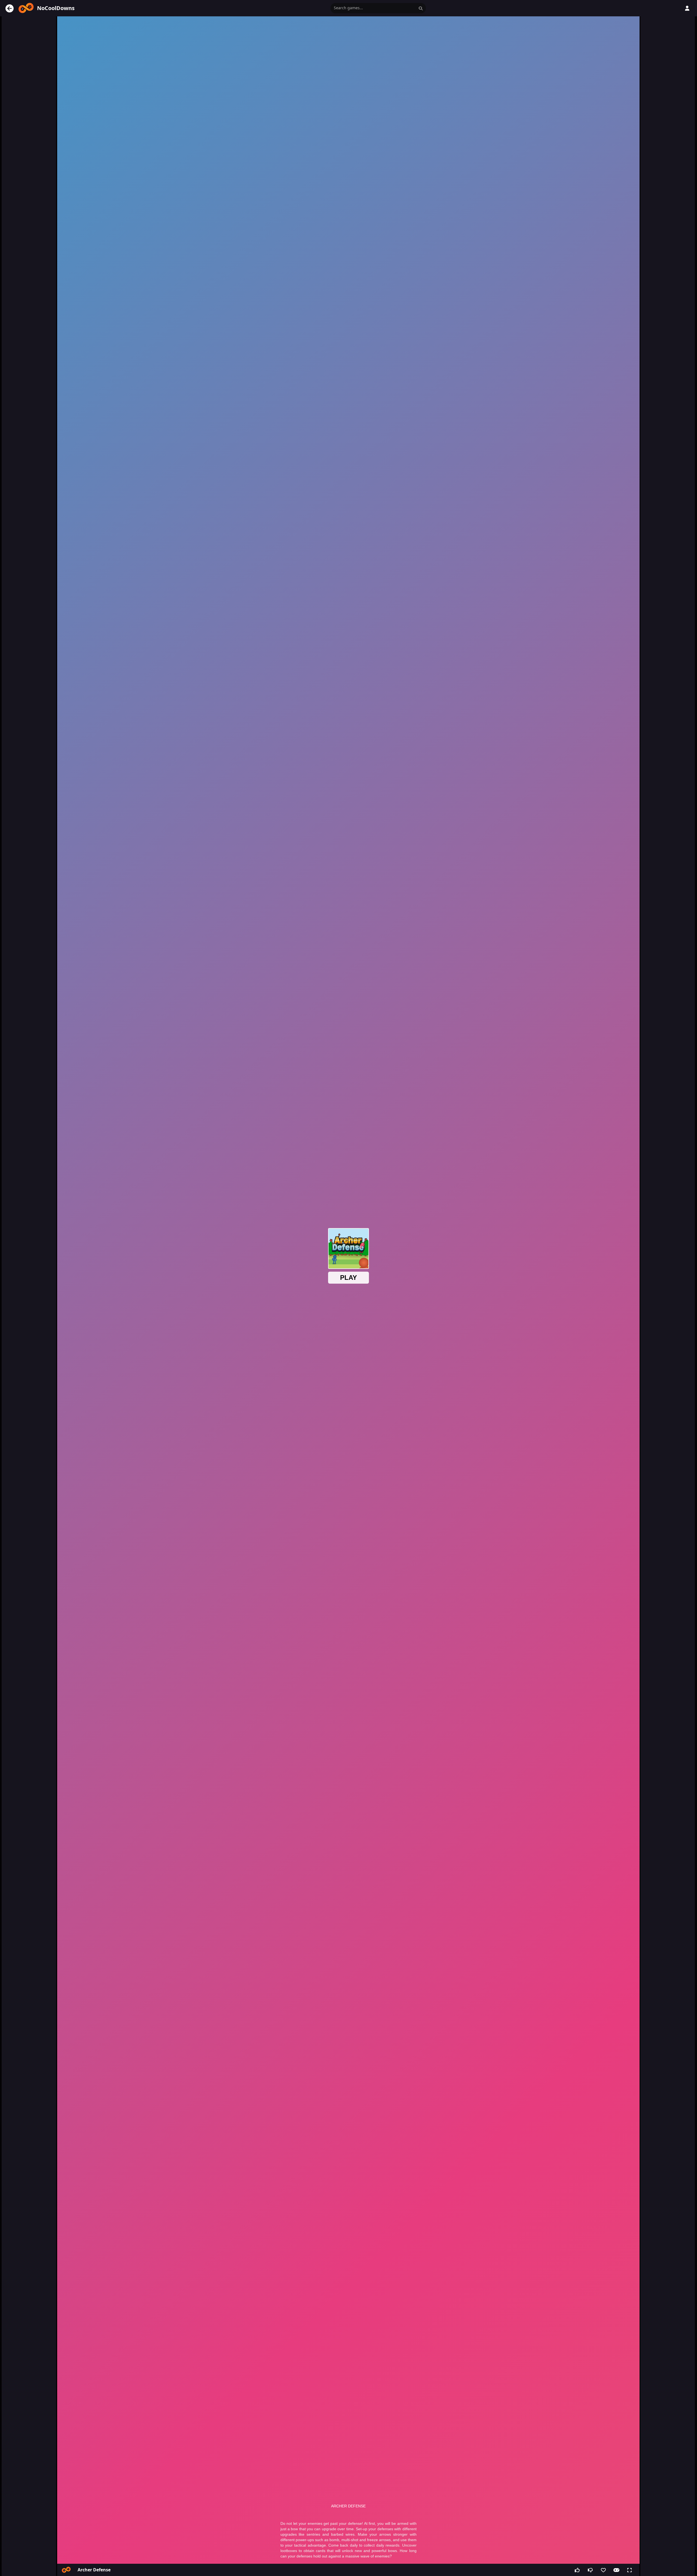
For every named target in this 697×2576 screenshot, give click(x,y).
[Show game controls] (616, 2570)
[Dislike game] (590, 2570)
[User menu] (687, 8)
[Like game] (577, 2570)
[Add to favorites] (603, 2570)
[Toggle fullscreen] (629, 2570)
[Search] (421, 8)
